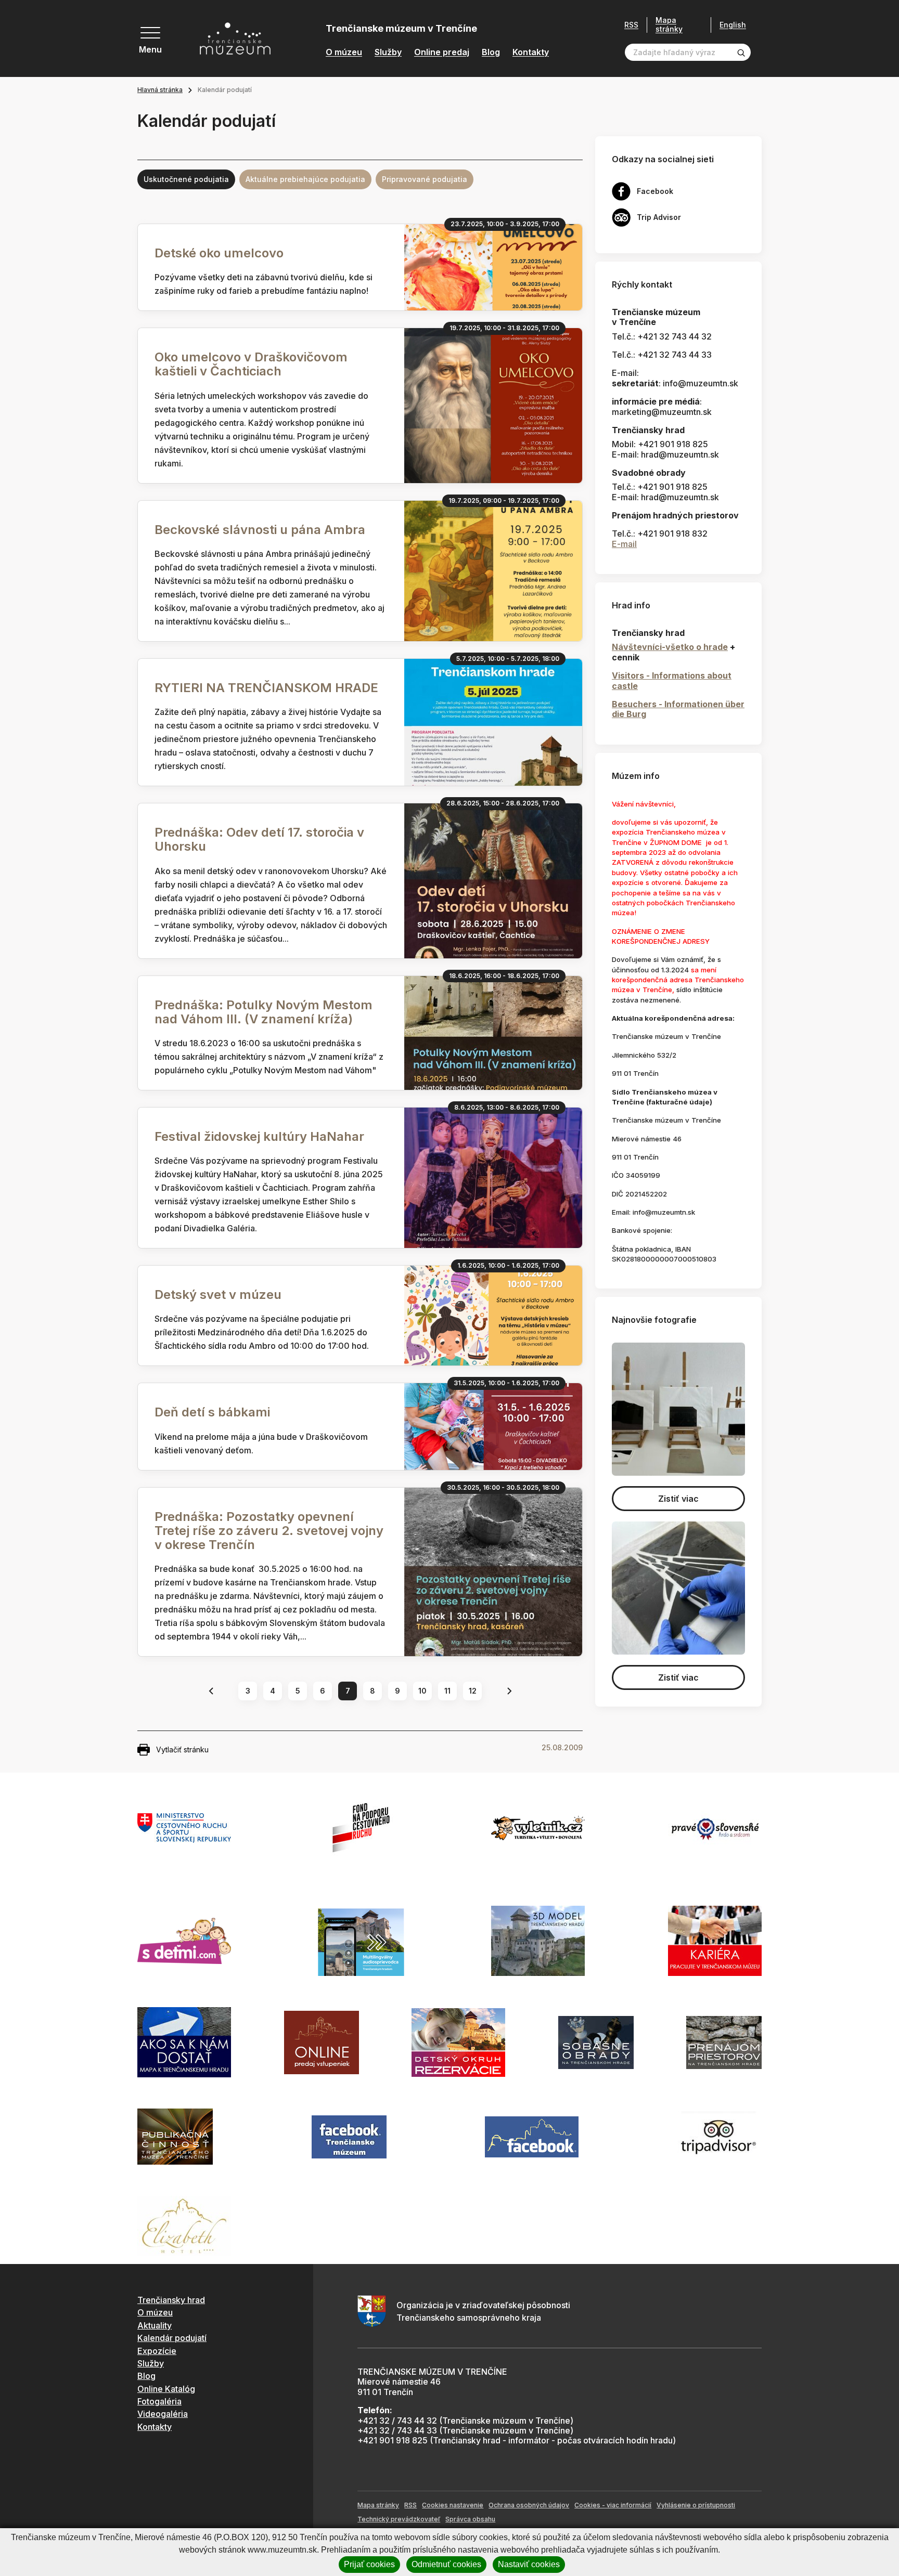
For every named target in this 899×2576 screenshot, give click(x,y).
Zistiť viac (678, 1499)
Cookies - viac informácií (613, 2505)
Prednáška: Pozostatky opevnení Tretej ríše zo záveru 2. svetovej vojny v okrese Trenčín (269, 1531)
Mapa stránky (669, 25)
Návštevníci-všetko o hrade (670, 647)
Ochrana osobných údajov (529, 2505)
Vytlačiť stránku (182, 1749)
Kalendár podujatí (172, 2338)
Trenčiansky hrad (171, 2300)
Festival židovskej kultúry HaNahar (259, 1136)
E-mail (624, 544)
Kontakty (531, 52)
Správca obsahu (470, 2519)
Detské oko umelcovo (219, 253)
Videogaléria (163, 2414)
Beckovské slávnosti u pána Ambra (260, 530)
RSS (631, 25)
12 (473, 1691)
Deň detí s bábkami (212, 1412)
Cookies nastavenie (453, 2505)
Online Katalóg (166, 2389)
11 (447, 1691)
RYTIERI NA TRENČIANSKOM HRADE (266, 688)
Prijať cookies (369, 2564)
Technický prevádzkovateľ (399, 2519)
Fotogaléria (159, 2401)
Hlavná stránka (160, 90)
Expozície (157, 2351)
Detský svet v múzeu (218, 1294)
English (733, 25)
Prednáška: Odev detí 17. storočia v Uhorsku (259, 839)
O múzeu (344, 52)
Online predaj (442, 52)
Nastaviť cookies (529, 2564)
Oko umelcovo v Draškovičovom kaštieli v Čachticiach (251, 364)
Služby (388, 52)
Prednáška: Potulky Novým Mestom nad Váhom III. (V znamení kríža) (264, 1012)
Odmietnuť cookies (446, 2564)
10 (422, 1691)
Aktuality (155, 2325)
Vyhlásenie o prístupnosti (696, 2505)
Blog (491, 52)
